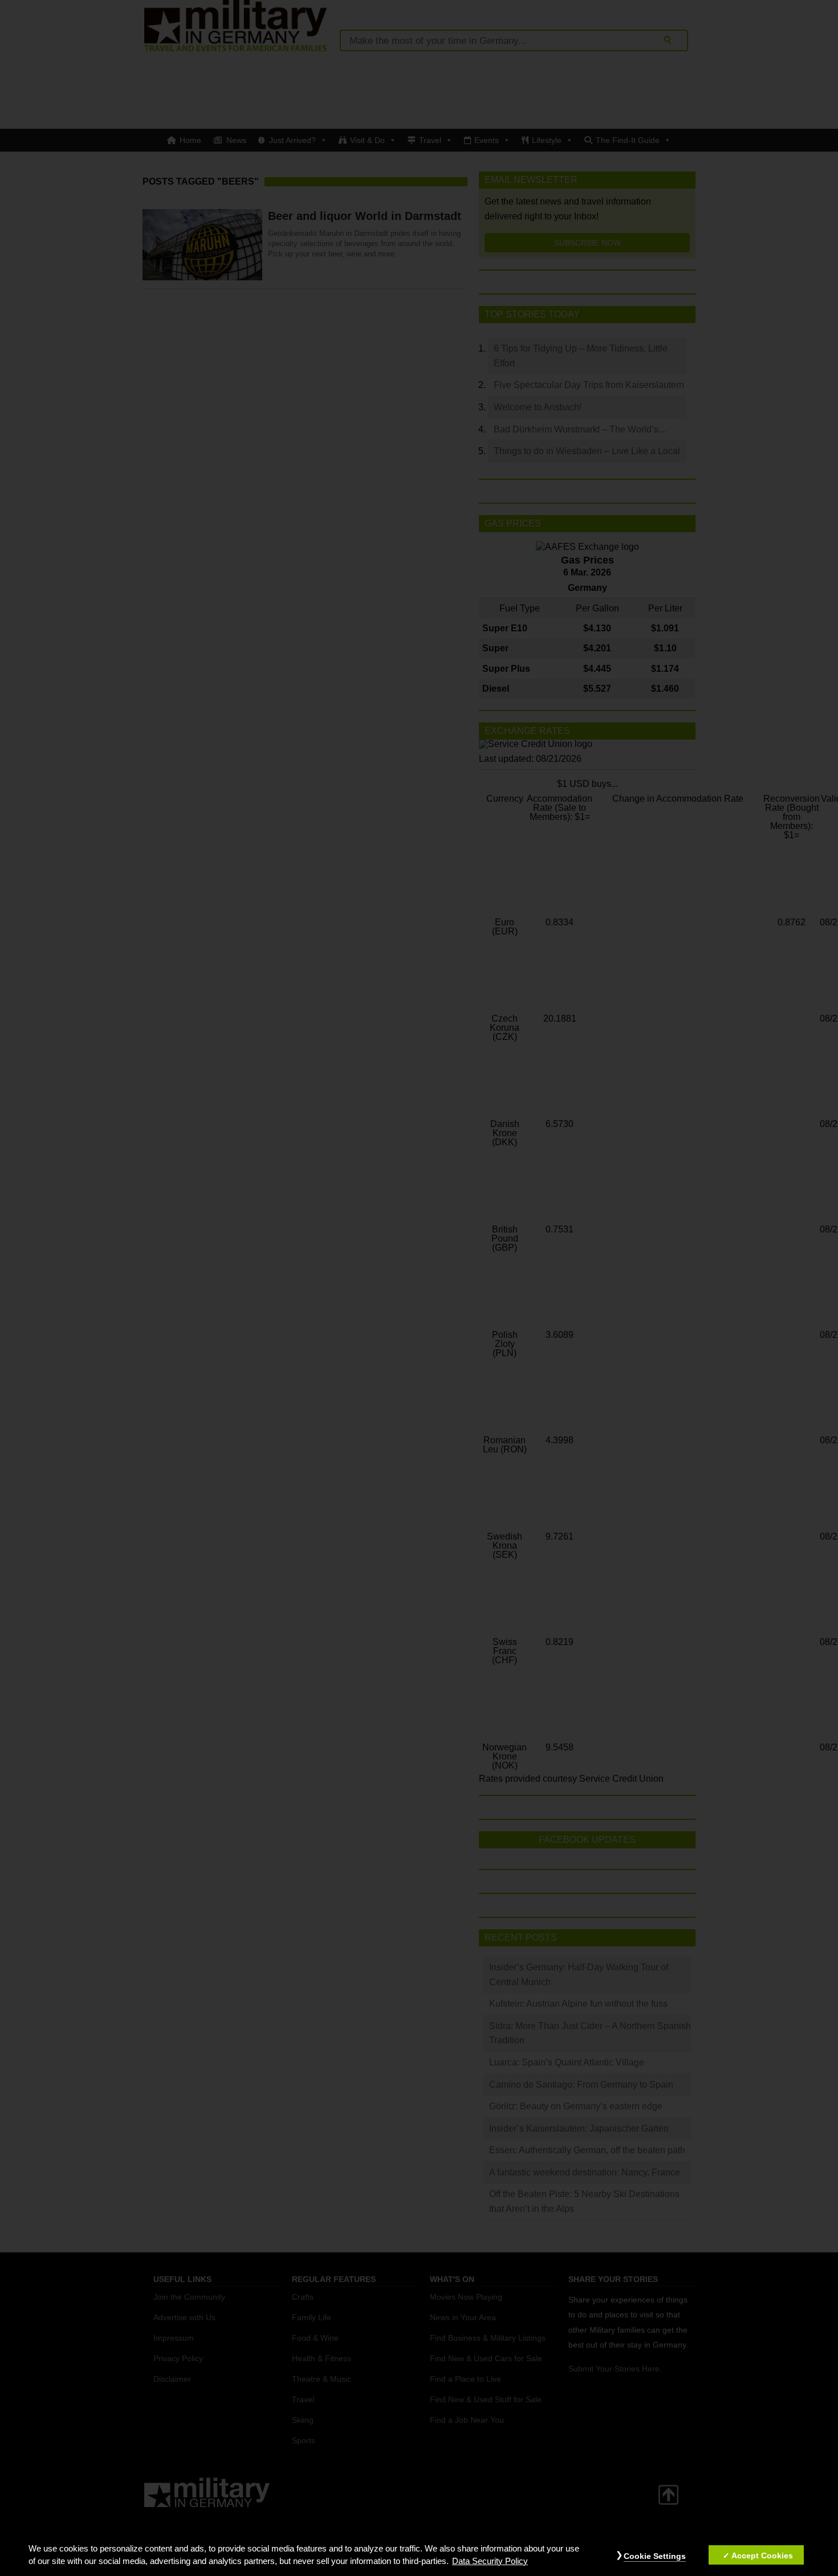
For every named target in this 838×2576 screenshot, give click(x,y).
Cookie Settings (655, 2556)
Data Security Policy (490, 2561)
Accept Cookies (762, 2555)
